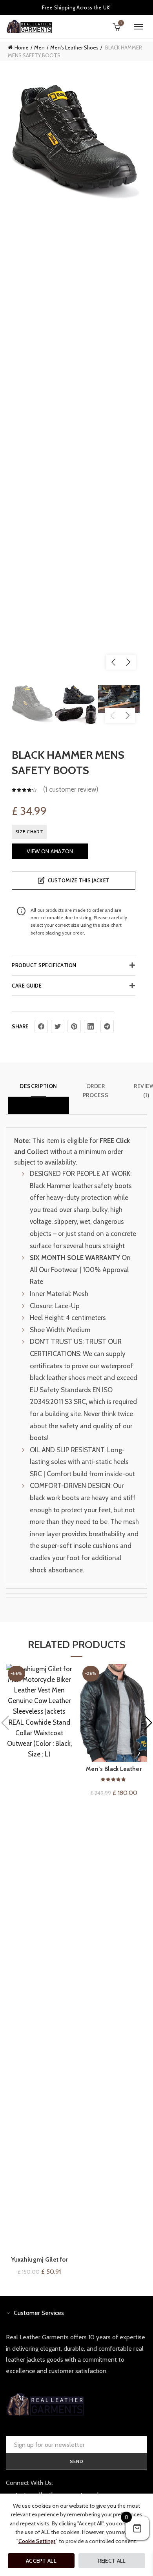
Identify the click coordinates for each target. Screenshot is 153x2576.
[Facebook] (41, 1026)
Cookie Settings (37, 2541)
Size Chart (29, 832)
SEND (77, 2461)
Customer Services (39, 2313)
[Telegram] (107, 1026)
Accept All (41, 2561)
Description (38, 1086)
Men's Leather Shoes (74, 47)
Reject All (112, 2561)
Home (22, 47)
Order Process (96, 1090)
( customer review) (71, 790)
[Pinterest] (74, 1026)
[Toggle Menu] (138, 27)
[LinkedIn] (91, 1026)
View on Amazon (50, 851)
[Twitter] (58, 1026)
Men (39, 47)
